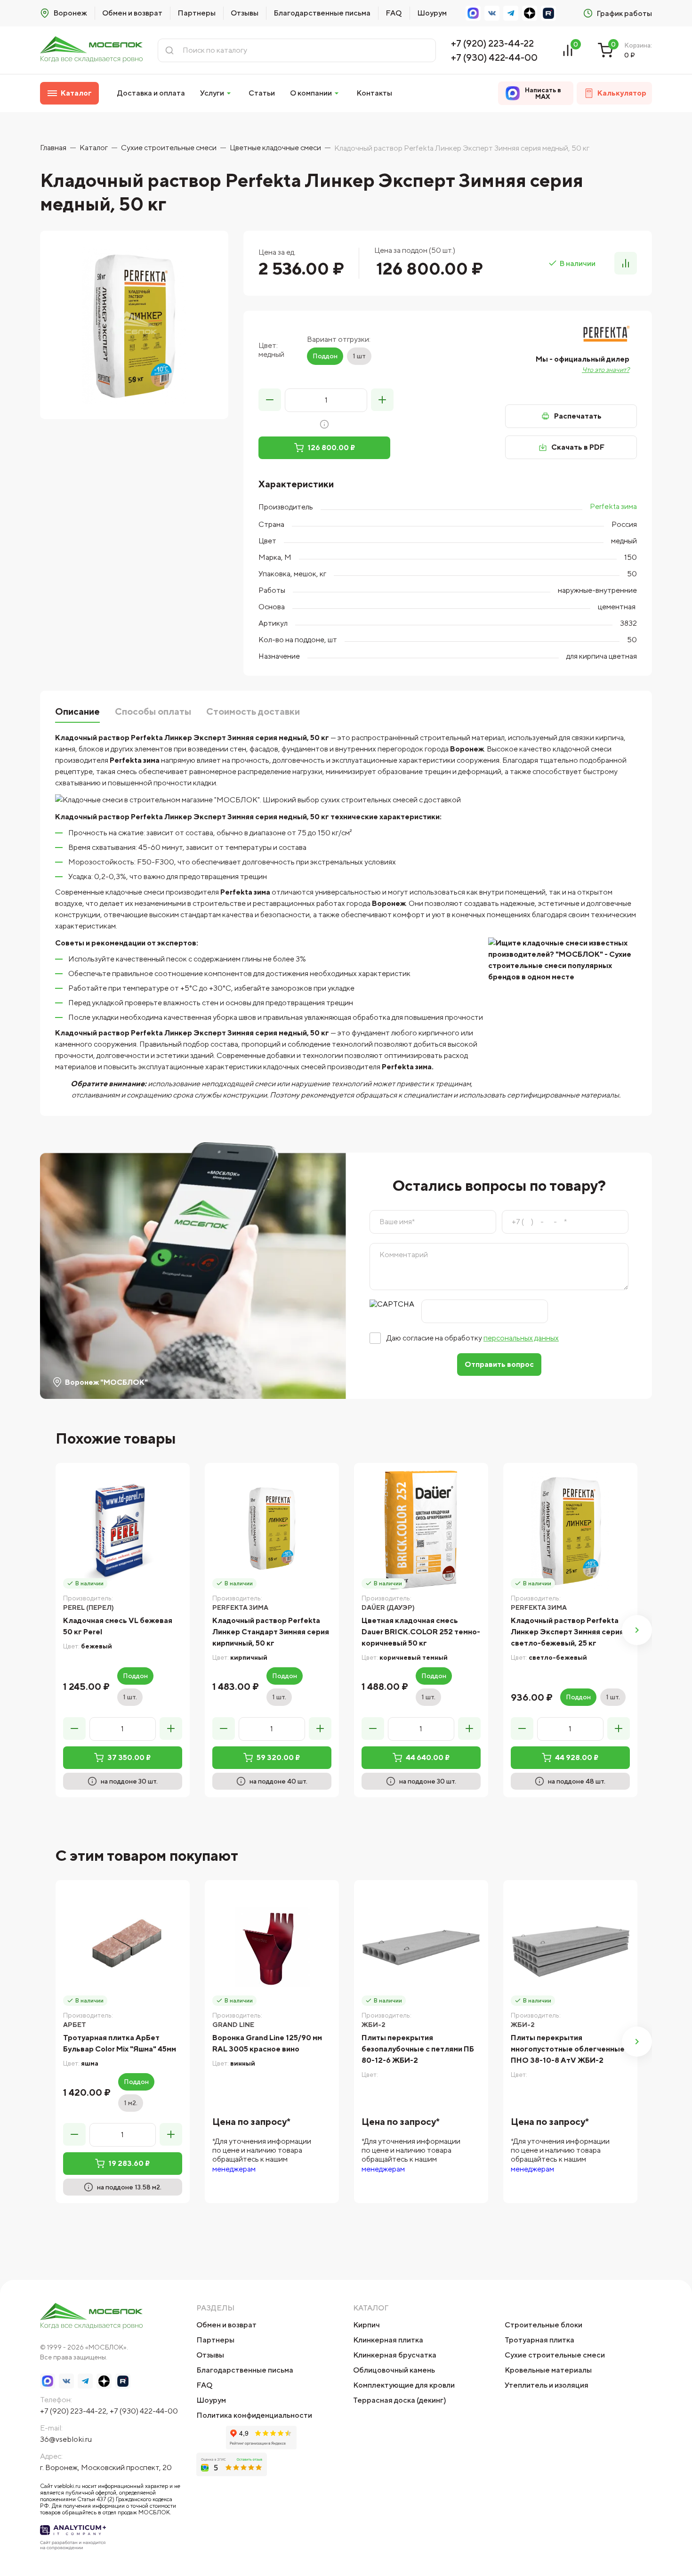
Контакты (374, 93)
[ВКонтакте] (492, 13)
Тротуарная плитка (539, 2340)
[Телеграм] (511, 13)
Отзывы (245, 13)
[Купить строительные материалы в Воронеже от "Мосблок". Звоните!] (91, 50)
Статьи (262, 93)
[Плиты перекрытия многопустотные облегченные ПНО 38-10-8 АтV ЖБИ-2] (570, 1947)
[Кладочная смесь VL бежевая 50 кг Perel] (123, 1530)
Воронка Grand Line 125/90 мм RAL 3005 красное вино (267, 2043)
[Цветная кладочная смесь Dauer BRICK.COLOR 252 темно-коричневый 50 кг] (421, 1530)
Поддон (325, 356)
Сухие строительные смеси (555, 2355)
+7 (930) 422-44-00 (494, 57)
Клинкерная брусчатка (395, 2355)
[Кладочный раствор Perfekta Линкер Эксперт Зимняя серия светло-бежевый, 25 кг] (570, 1530)
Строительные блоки (543, 2325)
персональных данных (521, 1338)
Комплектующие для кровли (404, 2385)
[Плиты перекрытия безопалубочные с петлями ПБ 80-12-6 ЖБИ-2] (421, 1947)
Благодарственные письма (322, 13)
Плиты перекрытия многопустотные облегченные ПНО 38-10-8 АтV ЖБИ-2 (568, 2049)
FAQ (394, 13)
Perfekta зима (613, 506)
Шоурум (432, 13)
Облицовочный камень (394, 2370)
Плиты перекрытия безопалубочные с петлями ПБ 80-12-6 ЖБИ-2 (418, 2049)
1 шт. (130, 1697)
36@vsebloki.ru (66, 2439)
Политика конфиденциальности (254, 2415)
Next (637, 1630)
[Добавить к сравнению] (626, 263)
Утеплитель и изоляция (547, 2385)
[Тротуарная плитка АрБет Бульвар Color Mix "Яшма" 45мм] (123, 1947)
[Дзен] (530, 13)
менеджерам (234, 2169)
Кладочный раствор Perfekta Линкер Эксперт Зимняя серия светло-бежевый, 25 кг (567, 1632)
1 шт (359, 356)
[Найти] (169, 50)
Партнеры (197, 13)
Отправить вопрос (499, 1364)
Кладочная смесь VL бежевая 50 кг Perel (118, 1626)
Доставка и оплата (151, 93)
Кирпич (366, 2325)
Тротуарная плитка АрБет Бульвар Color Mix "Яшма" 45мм (120, 2043)
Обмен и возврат (132, 13)
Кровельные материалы (548, 2370)
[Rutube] (548, 13)
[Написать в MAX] (473, 13)
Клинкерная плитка (388, 2340)
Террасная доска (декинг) (400, 2400)
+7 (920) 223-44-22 (492, 43)
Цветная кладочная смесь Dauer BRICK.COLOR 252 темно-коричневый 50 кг (421, 1632)
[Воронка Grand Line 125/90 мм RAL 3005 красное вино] (272, 1947)
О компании (311, 93)
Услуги (212, 93)
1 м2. (131, 2103)
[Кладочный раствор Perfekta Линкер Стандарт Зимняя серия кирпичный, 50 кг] (272, 1530)
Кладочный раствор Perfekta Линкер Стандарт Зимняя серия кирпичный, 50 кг (271, 1632)
